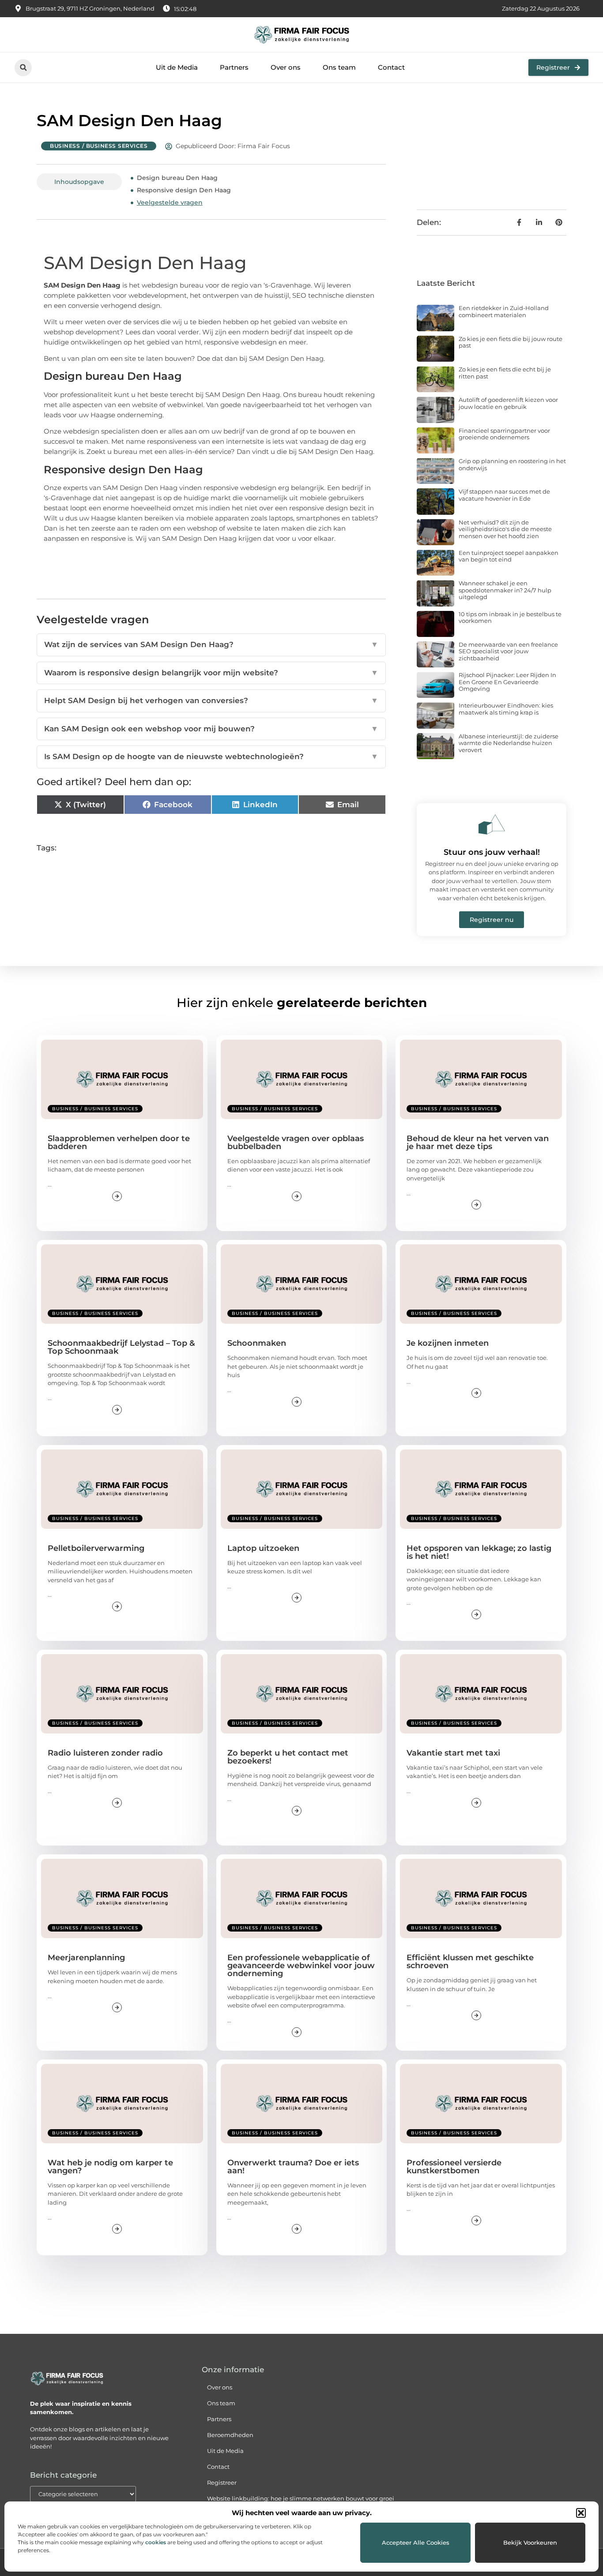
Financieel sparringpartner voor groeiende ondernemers (504, 434)
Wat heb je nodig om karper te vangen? (110, 2167)
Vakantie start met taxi (453, 1753)
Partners (234, 67)
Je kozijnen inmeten (448, 1343)
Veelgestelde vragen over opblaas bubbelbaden (296, 1142)
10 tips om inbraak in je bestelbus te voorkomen (510, 618)
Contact (391, 67)
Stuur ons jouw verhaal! (492, 852)
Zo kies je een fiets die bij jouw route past (511, 342)
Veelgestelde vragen (170, 202)
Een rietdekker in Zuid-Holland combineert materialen (504, 311)
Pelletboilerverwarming (96, 1548)
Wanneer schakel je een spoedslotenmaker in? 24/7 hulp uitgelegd (505, 590)
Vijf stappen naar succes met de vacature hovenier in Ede (504, 495)
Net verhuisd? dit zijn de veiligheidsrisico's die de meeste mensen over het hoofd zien (505, 529)
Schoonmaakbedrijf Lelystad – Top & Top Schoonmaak (121, 1347)
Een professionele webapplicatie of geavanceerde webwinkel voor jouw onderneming (301, 1966)
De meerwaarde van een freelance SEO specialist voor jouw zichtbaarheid (508, 651)
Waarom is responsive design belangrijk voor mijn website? (211, 673)
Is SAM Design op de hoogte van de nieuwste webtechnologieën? (211, 756)
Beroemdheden (230, 2435)
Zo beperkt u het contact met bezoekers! (288, 1757)
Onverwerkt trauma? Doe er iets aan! (293, 2167)
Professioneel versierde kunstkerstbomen (454, 2167)
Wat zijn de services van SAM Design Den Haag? (211, 644)
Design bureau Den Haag (177, 178)
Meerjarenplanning (86, 1958)
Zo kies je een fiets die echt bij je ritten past (505, 373)
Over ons (286, 67)
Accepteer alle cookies (416, 2542)
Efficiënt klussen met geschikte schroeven (470, 1962)
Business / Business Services (99, 146)
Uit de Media (177, 67)
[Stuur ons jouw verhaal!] (492, 824)
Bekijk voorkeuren (530, 2542)
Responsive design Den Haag (184, 190)
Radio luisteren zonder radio (105, 1753)
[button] (581, 2513)
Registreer (222, 2482)
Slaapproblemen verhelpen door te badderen (119, 1142)
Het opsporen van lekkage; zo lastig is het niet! (479, 1552)
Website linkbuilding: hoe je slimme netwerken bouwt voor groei (301, 2498)
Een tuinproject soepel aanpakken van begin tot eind (509, 556)
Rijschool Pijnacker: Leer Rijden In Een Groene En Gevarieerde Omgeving (507, 682)
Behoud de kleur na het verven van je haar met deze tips (478, 1142)
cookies (156, 2542)
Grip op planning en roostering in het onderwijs (512, 464)
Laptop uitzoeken (263, 1548)
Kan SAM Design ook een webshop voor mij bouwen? (211, 729)
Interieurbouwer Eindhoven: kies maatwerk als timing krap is (506, 709)
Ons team (339, 67)
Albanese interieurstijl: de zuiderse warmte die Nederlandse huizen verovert (509, 743)
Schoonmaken (257, 1343)
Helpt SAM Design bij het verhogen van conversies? (211, 700)
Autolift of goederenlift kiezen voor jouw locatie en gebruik (508, 403)
